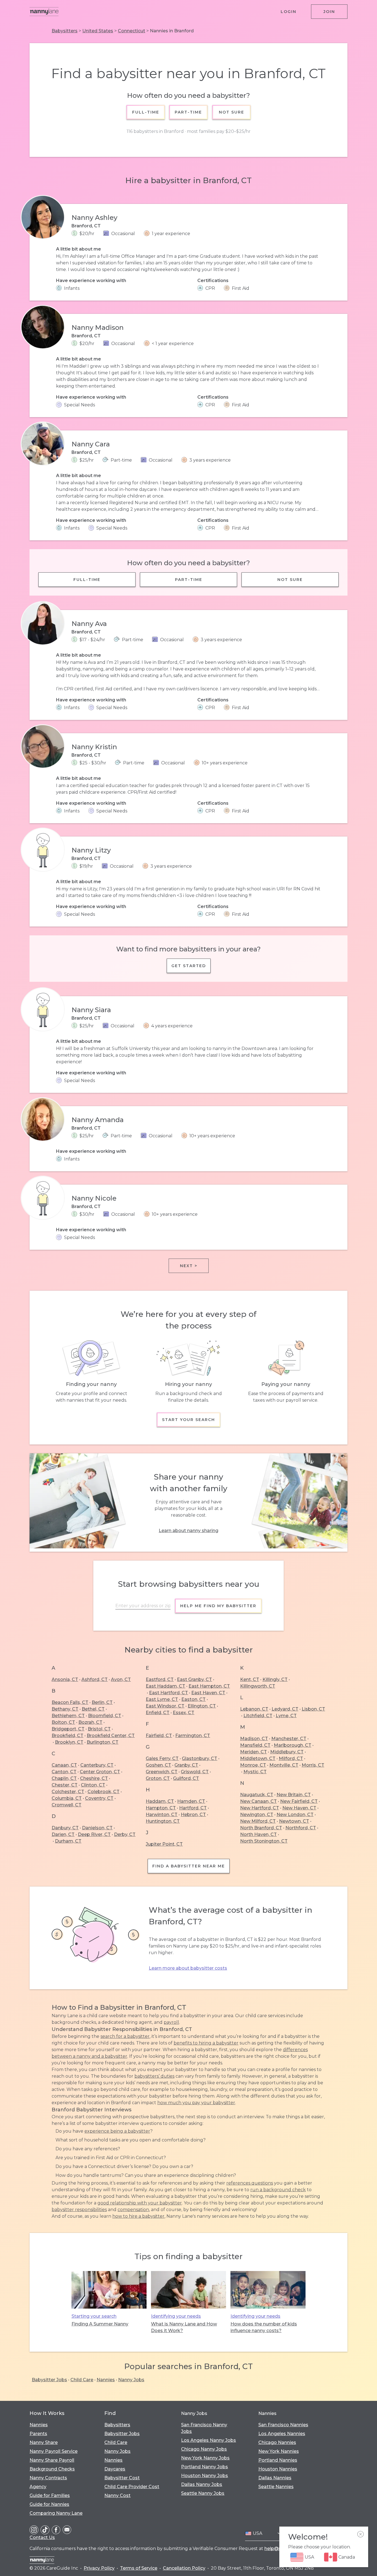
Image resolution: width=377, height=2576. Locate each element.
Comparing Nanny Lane (56, 2513)
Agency (38, 2487)
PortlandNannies (278, 2460)
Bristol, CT (99, 1729)
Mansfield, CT (255, 1745)
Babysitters (65, 31)
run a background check (278, 2190)
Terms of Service (139, 2568)
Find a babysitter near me (189, 1866)
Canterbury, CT (97, 1765)
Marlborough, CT (293, 1745)
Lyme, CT (286, 1716)
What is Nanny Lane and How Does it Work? (184, 2327)
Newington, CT (257, 1815)
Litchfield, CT (258, 1716)
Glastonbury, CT (200, 1758)
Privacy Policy (99, 2568)
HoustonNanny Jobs (205, 2476)
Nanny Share (44, 2442)
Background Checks (52, 2469)
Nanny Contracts (48, 2478)
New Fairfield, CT (299, 1801)
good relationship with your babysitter (140, 2203)
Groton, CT (158, 1778)
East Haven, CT (208, 1693)
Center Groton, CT (100, 1772)
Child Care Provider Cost (132, 2487)
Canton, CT (64, 1772)
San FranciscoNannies (283, 2425)
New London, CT (295, 1815)
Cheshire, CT (94, 1778)
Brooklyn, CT (69, 1742)
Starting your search (94, 2316)
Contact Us (42, 2537)
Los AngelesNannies (282, 2434)
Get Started (189, 966)
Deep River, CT (94, 1834)
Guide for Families (50, 2495)
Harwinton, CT (162, 1815)
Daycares (115, 2469)
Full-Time (146, 112)
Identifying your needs (176, 2316)
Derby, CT (125, 1834)
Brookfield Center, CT (111, 1736)
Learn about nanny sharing (189, 1531)
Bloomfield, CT (105, 1716)
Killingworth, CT (258, 1686)
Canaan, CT (64, 1765)
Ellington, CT (202, 1706)
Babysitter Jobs (49, 2380)
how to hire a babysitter (138, 2216)
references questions (250, 2183)
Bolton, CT (63, 1722)
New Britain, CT (294, 1795)
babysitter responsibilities (79, 2210)
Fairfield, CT (159, 1736)
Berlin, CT (102, 1702)
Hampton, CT (161, 1808)
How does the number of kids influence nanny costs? (264, 2327)
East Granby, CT (194, 1679)
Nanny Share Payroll (52, 2460)
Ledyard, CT (285, 1709)
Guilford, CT (186, 1778)
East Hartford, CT (168, 1693)
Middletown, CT (258, 1758)
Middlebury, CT (287, 1752)
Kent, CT (250, 1679)
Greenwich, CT (162, 1772)
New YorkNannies (279, 2451)
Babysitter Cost (122, 2478)
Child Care (82, 2380)
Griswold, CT (195, 1772)
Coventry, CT (99, 1798)
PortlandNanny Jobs (205, 2467)
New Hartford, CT (260, 1808)
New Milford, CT (258, 1821)
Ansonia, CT (65, 1679)
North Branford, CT (261, 1828)
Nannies (106, 2380)
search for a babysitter (125, 2036)
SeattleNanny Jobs (203, 2493)
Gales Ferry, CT (162, 1758)
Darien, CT (63, 1834)
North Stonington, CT (264, 1841)
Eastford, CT (160, 1679)
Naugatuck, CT (257, 1795)
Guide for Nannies (49, 2504)
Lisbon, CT (313, 1709)
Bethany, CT (65, 1709)
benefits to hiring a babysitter (206, 2043)
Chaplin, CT (64, 1778)
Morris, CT (313, 1765)
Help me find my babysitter (218, 1606)
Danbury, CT (65, 1828)
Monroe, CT (253, 1765)
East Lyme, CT (162, 1699)
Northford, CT (301, 1828)
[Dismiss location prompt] (360, 2534)
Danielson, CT (97, 1828)
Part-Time (189, 112)
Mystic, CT (255, 1772)
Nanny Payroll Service (54, 2451)
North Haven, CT (258, 1834)
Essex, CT (184, 1713)
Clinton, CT (93, 1785)
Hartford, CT (193, 1808)
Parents (38, 2434)
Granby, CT (186, 1765)
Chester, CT (65, 1785)
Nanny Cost (117, 2495)
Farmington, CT (193, 1736)
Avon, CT (121, 1679)
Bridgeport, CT (68, 1729)
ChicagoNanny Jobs (204, 2449)
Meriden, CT (253, 1752)
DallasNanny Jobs (202, 2484)
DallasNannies (275, 2478)
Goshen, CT (158, 1765)
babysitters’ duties (154, 2076)
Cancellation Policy (184, 2568)
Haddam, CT (160, 1801)
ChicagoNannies (277, 2442)
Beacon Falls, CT (70, 1702)
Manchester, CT (289, 1739)
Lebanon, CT (254, 1709)
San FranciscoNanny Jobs (204, 2428)
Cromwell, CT (67, 1805)
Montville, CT (284, 1765)
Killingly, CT (275, 1679)
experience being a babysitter (117, 2131)
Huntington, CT (163, 1821)
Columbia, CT (67, 1798)
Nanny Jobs (131, 2380)
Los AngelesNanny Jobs (209, 2440)
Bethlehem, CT (68, 1716)
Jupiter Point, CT (164, 1844)
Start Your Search (189, 1420)
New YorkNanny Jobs (205, 2458)
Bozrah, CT (90, 1722)
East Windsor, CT (165, 1706)
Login (289, 12)
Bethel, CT (93, 1709)
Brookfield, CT (67, 1736)
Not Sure (231, 112)
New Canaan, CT (258, 1801)
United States (98, 31)
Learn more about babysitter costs (188, 1968)
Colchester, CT (68, 1792)
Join (329, 12)
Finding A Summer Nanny (100, 2324)
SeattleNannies (276, 2487)
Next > (189, 1266)
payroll (171, 2022)
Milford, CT (291, 1758)
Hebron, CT (193, 1815)
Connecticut (132, 31)
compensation (133, 2210)
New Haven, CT (299, 1808)
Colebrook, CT (103, 1792)
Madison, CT (254, 1739)
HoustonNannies (278, 2469)
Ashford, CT (95, 1679)
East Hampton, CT (209, 1686)
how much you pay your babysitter (196, 2103)
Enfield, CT (158, 1713)
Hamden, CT (191, 1801)
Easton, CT (193, 1699)
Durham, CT (68, 1841)
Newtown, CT (294, 1821)
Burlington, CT (103, 1742)
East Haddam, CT (165, 1686)
